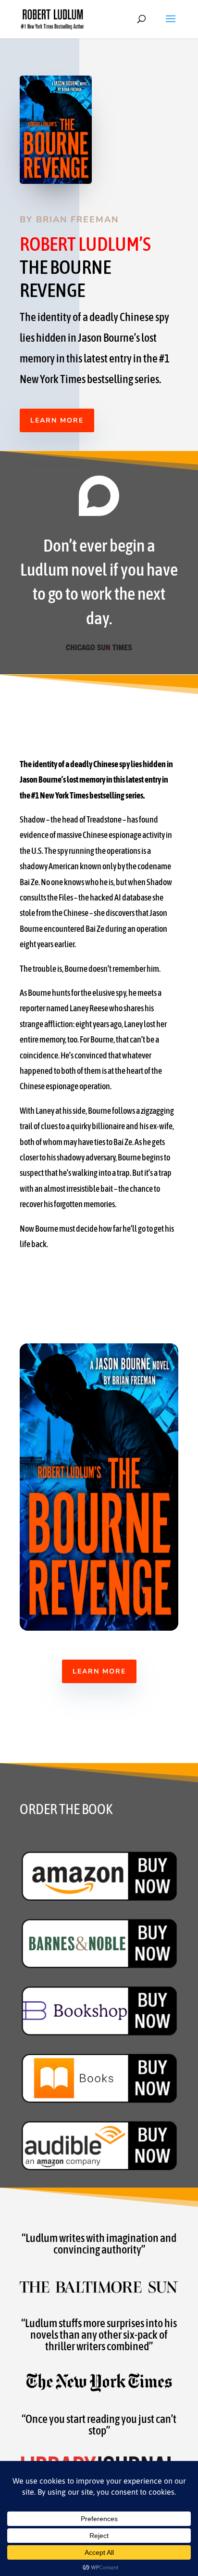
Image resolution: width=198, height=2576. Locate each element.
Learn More (57, 420)
